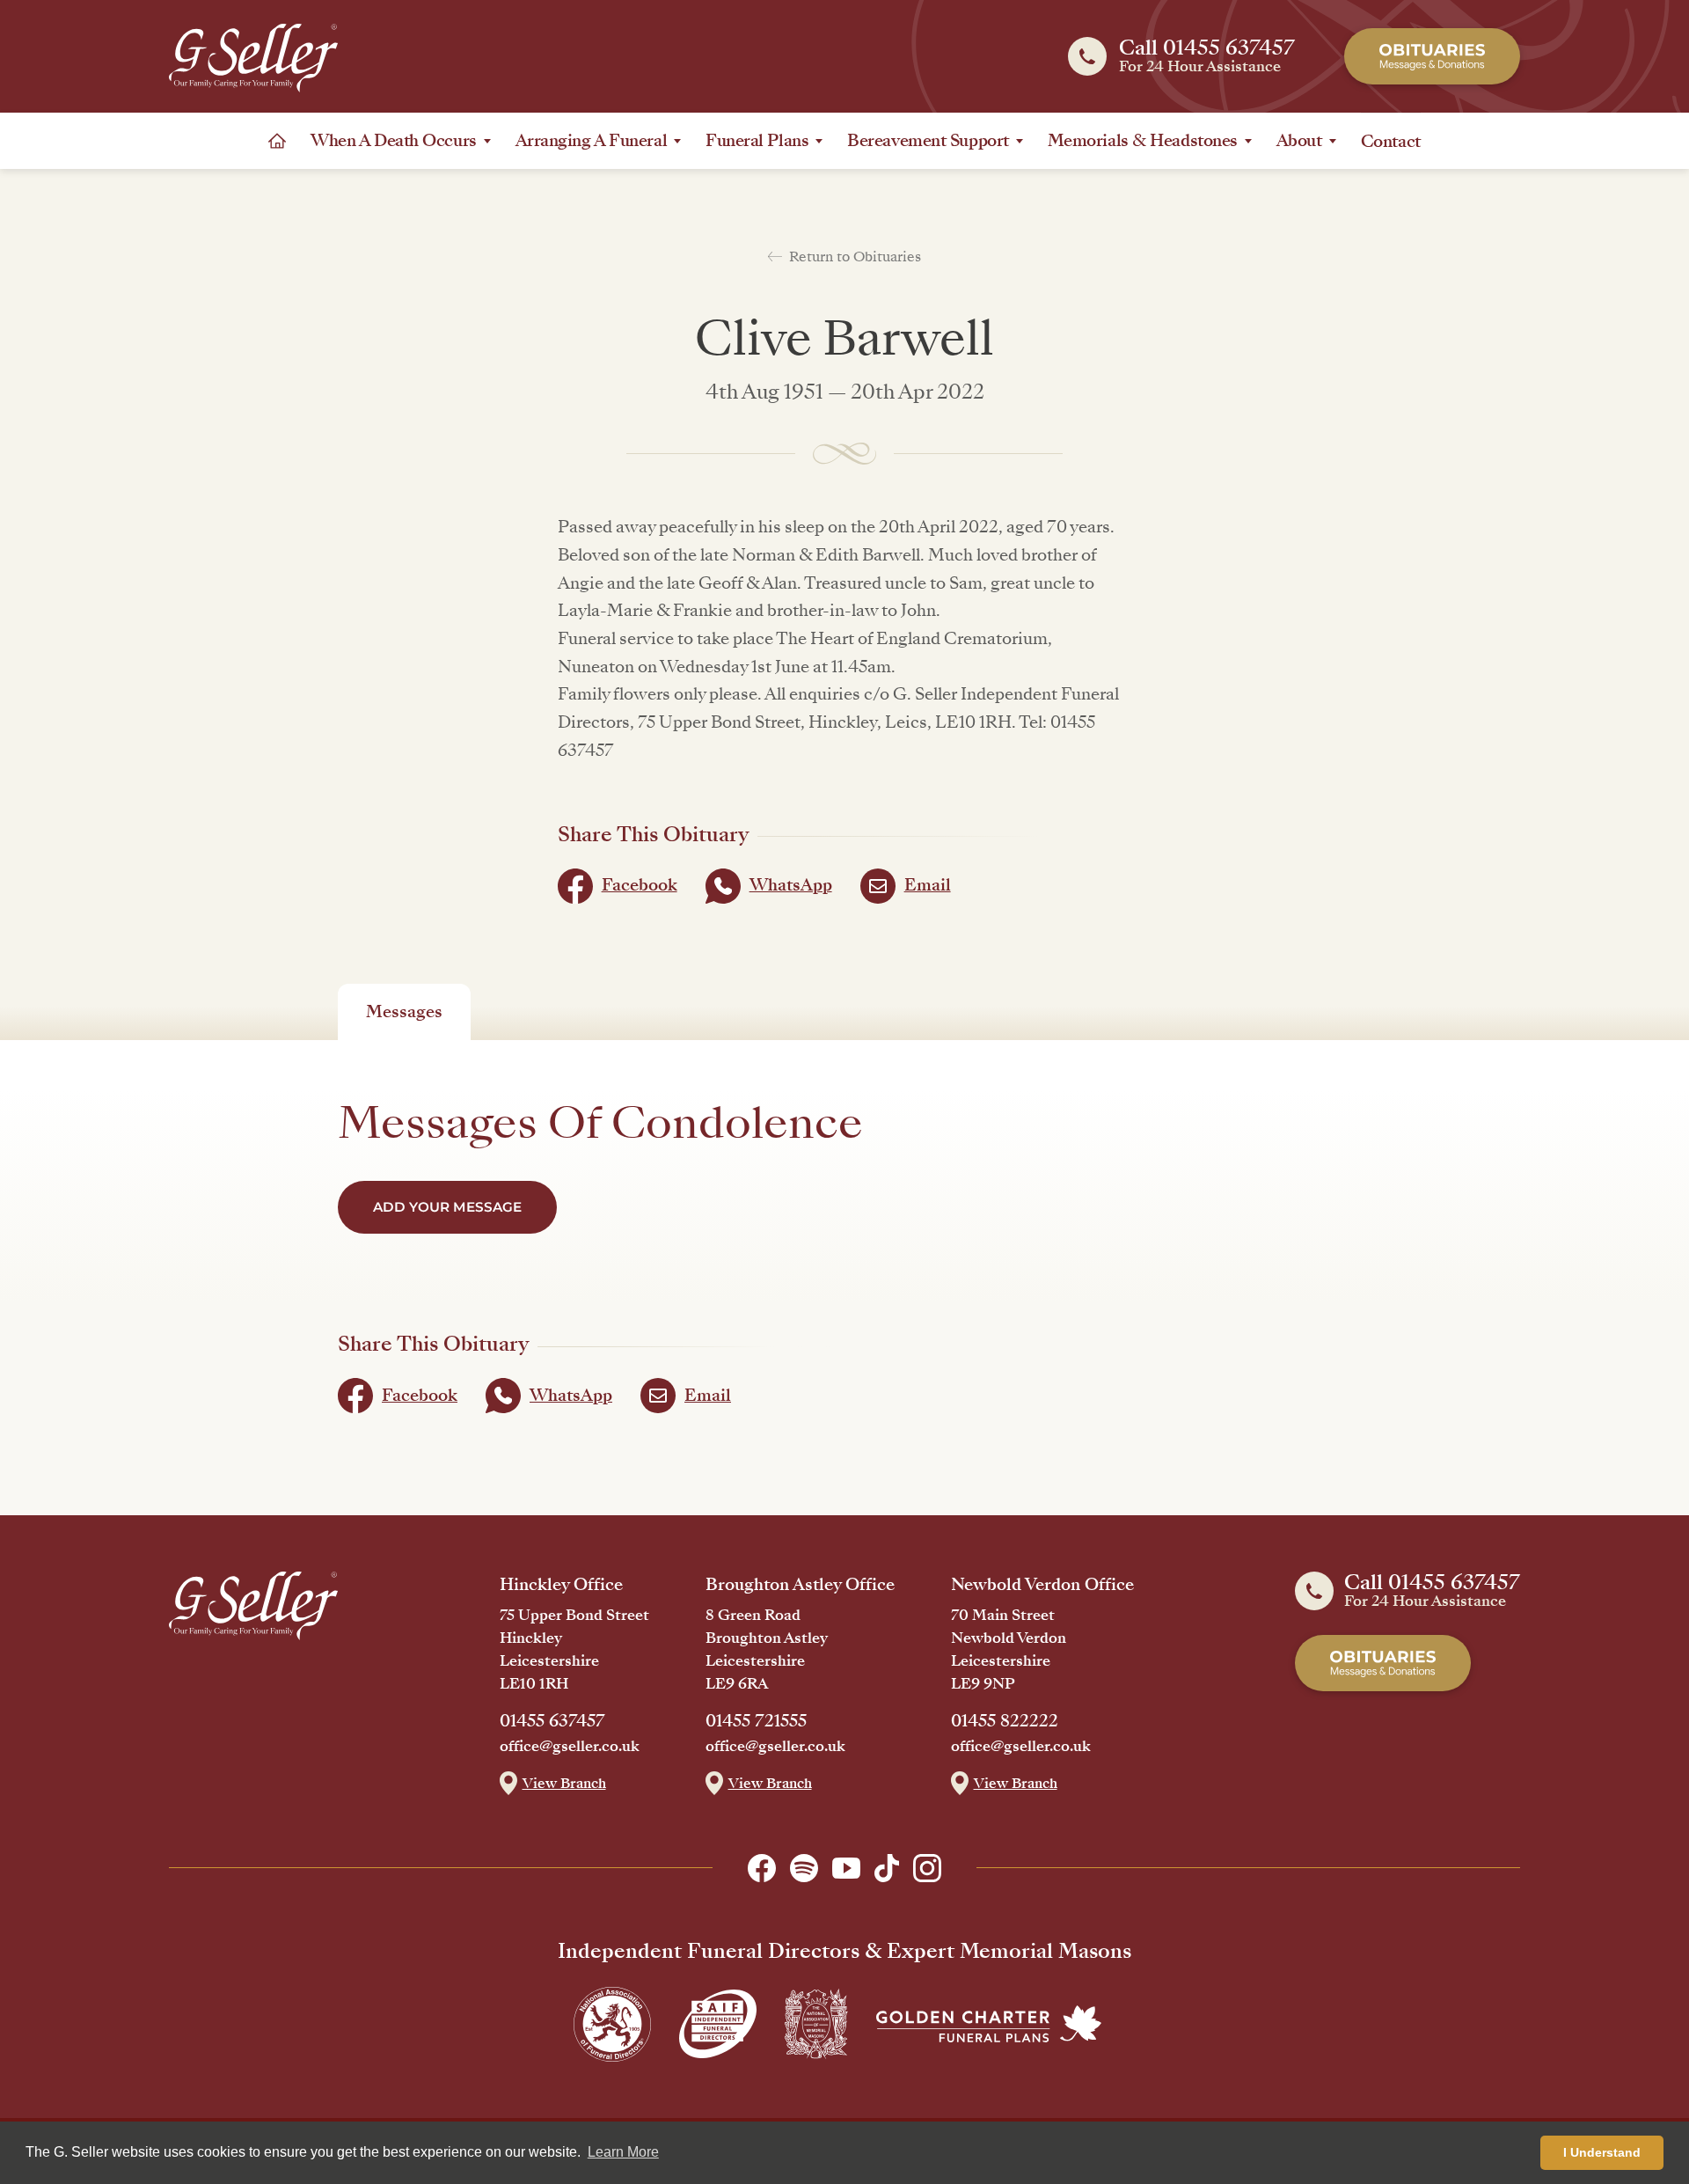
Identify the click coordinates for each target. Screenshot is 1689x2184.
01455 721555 (756, 1721)
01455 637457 (552, 1721)
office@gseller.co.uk (570, 1747)
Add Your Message (447, 1207)
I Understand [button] (1602, 2152)
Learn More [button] (623, 2152)
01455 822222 (1005, 1721)
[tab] (404, 1012)
